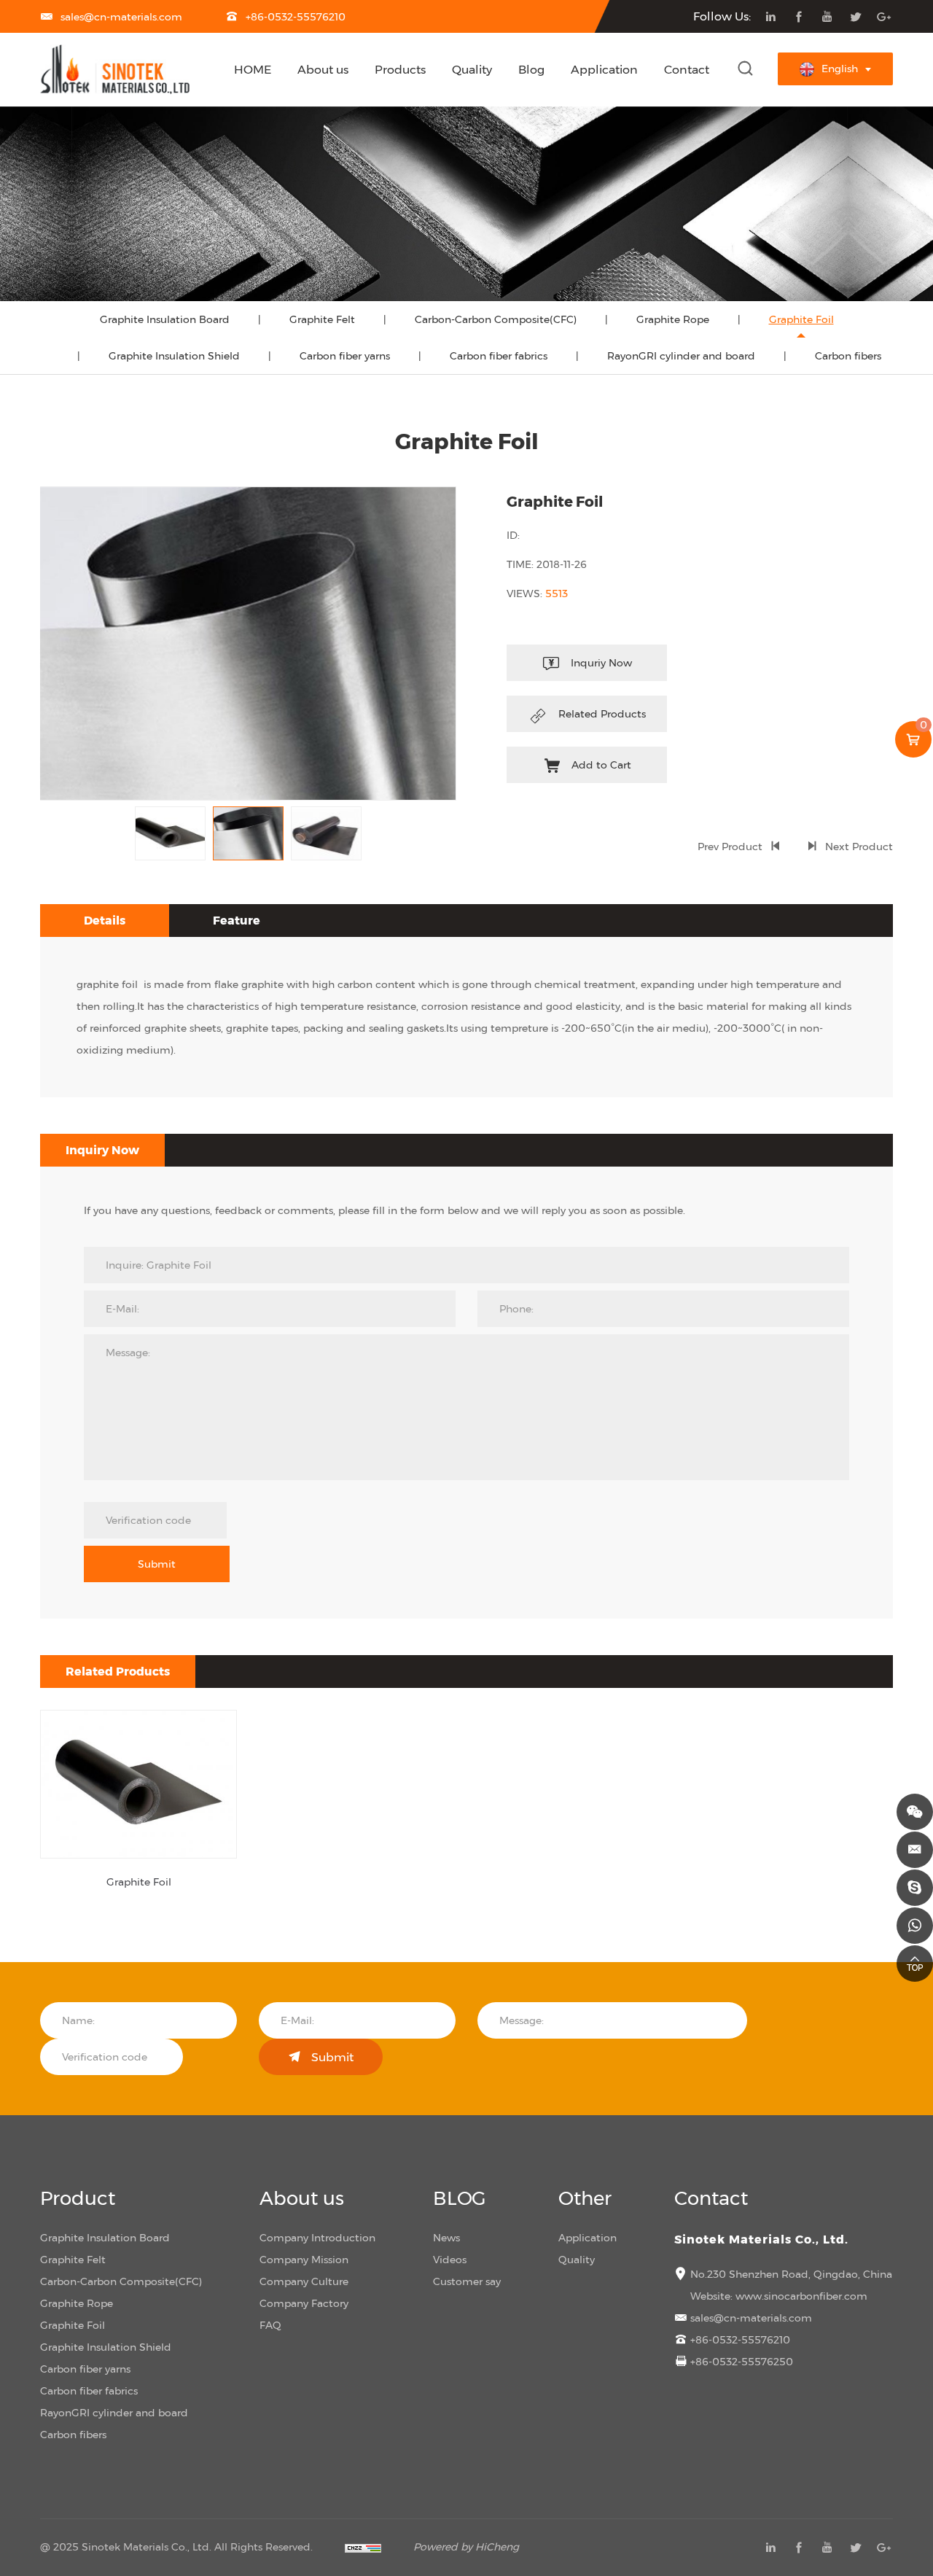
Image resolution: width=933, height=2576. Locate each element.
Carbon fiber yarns (345, 355)
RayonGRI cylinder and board (681, 355)
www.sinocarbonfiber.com (801, 2296)
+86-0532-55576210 (296, 16)
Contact (687, 69)
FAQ (270, 2325)
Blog (531, 69)
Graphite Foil (801, 319)
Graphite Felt (322, 319)
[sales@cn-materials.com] (915, 1850)
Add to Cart (601, 764)
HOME (253, 69)
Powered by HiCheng (466, 2546)
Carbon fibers (848, 355)
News (446, 2237)
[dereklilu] (915, 1888)
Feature (237, 920)
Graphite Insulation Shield (174, 355)
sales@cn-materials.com (121, 16)
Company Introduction (317, 2237)
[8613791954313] (915, 1926)
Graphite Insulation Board (165, 319)
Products (400, 69)
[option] (248, 644)
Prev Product (730, 846)
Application (604, 69)
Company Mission (304, 2259)
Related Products (602, 713)
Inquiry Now (102, 1150)
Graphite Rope (673, 319)
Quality (472, 69)
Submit (157, 1564)
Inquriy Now (601, 662)
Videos (450, 2259)
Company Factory (304, 2303)
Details (105, 920)
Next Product (859, 846)
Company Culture (304, 2281)
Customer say (467, 2281)
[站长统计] (363, 2546)
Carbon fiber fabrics (499, 355)
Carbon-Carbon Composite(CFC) (496, 319)
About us (323, 69)
